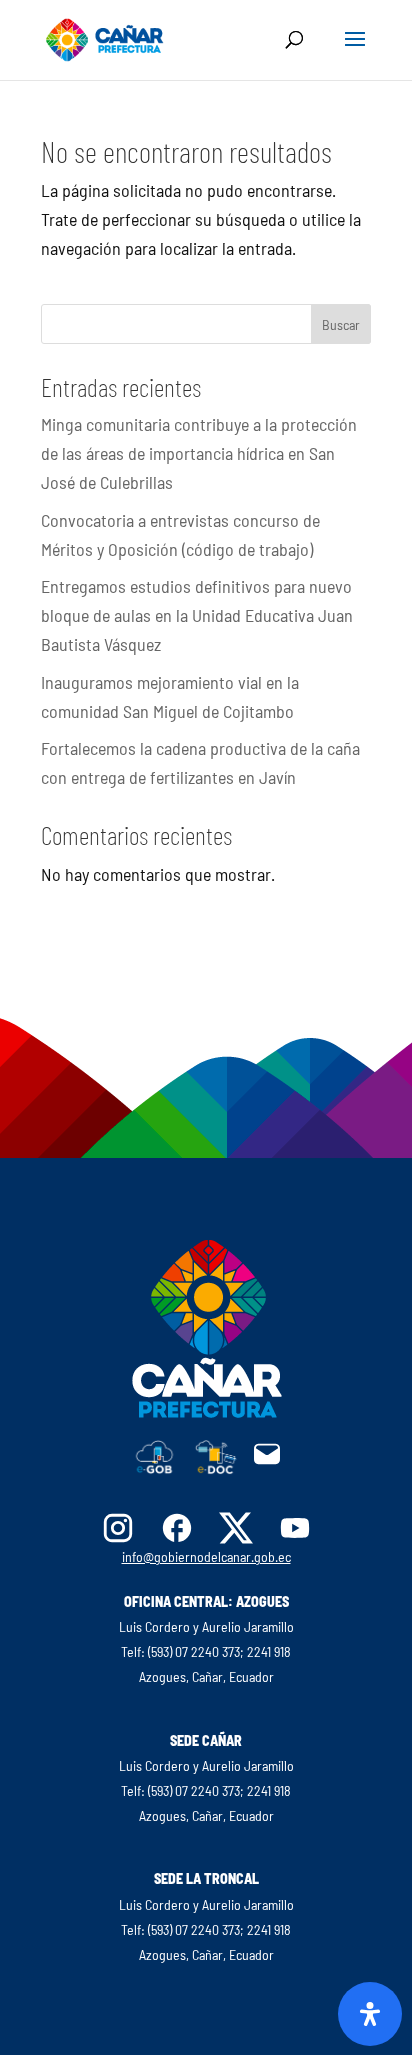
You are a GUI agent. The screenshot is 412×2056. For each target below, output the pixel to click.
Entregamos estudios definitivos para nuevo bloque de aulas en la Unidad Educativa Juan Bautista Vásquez (197, 615)
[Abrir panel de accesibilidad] (370, 2014)
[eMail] (267, 1462)
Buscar (341, 324)
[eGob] (155, 1468)
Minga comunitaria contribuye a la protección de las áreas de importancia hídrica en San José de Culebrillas (199, 453)
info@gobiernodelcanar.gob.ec (206, 1556)
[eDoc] (216, 1468)
